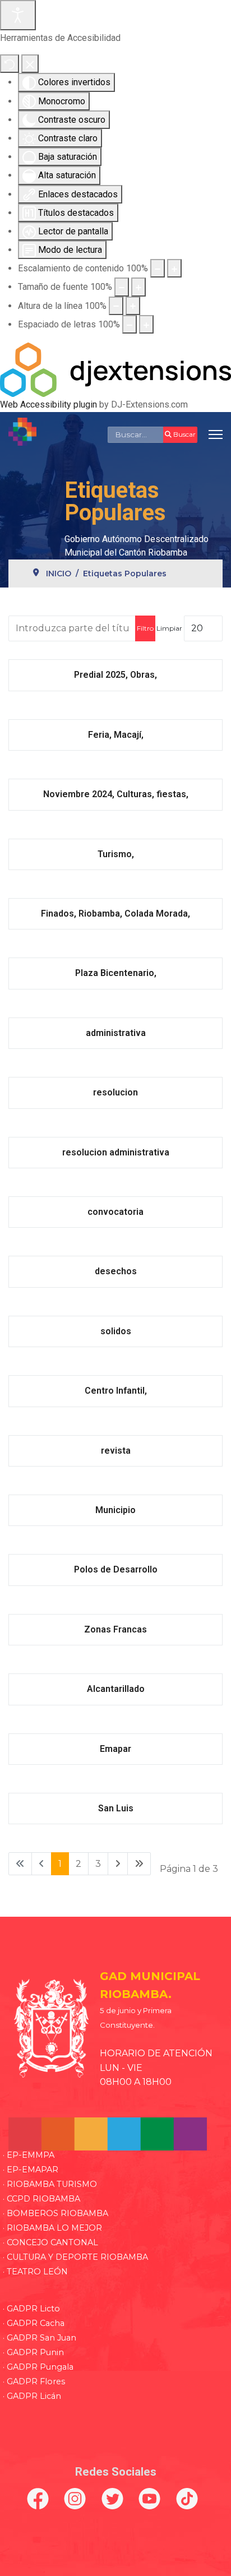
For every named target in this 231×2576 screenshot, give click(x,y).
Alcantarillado (116, 1689)
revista (116, 1451)
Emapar (115, 1749)
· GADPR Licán (32, 2396)
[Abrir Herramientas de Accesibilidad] (18, 15)
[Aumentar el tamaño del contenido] (174, 268)
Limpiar (169, 628)
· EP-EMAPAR (31, 2170)
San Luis (116, 1808)
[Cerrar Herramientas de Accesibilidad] (30, 64)
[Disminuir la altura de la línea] (116, 306)
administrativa (116, 1033)
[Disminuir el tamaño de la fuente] (122, 287)
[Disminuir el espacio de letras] (130, 324)
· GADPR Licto (31, 2309)
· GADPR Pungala (38, 2367)
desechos (116, 1271)
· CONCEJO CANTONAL (50, 2242)
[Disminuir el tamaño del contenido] (158, 268)
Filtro (145, 628)
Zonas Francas (115, 1629)
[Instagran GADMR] (78, 2499)
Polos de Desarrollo (116, 1569)
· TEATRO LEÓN (35, 2272)
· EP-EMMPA (29, 2155)
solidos (116, 1331)
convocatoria (115, 1212)
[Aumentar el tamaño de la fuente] (138, 287)
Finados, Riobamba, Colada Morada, (115, 914)
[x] (115, 2499)
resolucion (115, 1092)
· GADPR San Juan (40, 2338)
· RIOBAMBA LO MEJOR (52, 2228)
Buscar (184, 434)
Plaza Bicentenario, (116, 973)
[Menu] (216, 434)
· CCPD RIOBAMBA (41, 2199)
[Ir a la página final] (139, 1864)
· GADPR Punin (33, 2352)
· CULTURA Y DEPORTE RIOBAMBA (75, 2257)
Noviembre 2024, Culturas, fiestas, (116, 794)
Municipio (115, 1510)
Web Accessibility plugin (48, 404)
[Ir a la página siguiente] (118, 1864)
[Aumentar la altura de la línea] (133, 306)
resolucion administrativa (116, 1152)
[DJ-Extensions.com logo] (115, 369)
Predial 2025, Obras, (115, 675)
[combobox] (136, 434)
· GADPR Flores (34, 2381)
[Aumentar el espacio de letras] (146, 324)
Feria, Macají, (116, 735)
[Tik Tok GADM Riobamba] (190, 2499)
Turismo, (116, 854)
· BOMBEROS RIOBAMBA (56, 2213)
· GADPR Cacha (34, 2323)
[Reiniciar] (10, 64)
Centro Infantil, (116, 1391)
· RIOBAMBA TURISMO (50, 2184)
